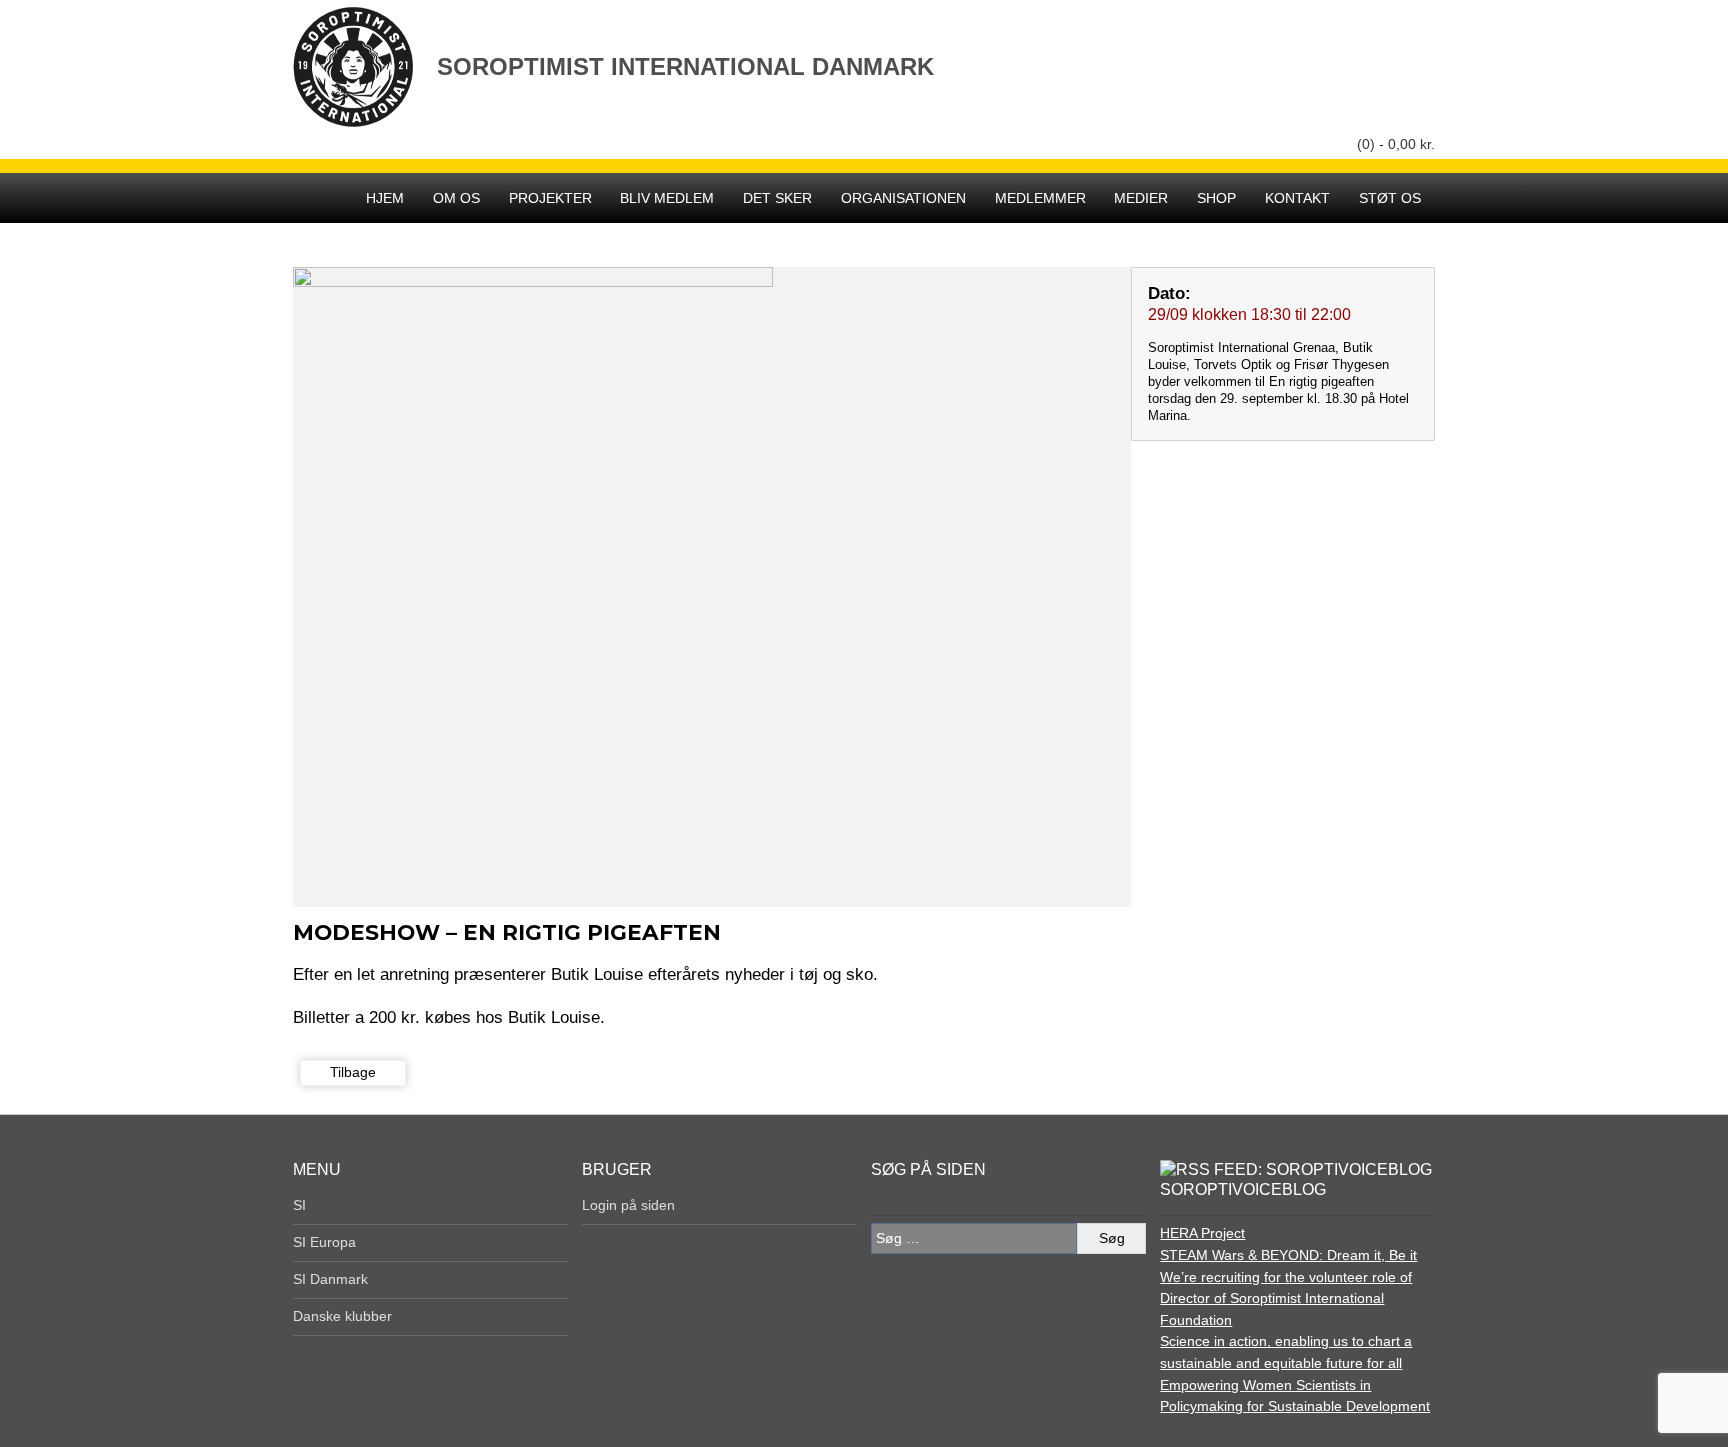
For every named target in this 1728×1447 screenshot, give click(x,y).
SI (299, 1205)
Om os (456, 198)
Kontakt (1297, 198)
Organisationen (903, 198)
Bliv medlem (667, 198)
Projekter (550, 198)
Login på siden (628, 1205)
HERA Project (1202, 1233)
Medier (1141, 198)
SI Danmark (330, 1279)
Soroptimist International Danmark (685, 66)
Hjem (385, 198)
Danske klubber (342, 1316)
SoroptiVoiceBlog (1243, 1189)
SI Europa (324, 1242)
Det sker (777, 198)
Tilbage (353, 1072)
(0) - (1396, 144)
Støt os (1390, 198)
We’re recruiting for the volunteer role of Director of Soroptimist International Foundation (1286, 1298)
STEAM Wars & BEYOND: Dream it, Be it (1288, 1255)
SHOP (1216, 198)
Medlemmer (1040, 198)
